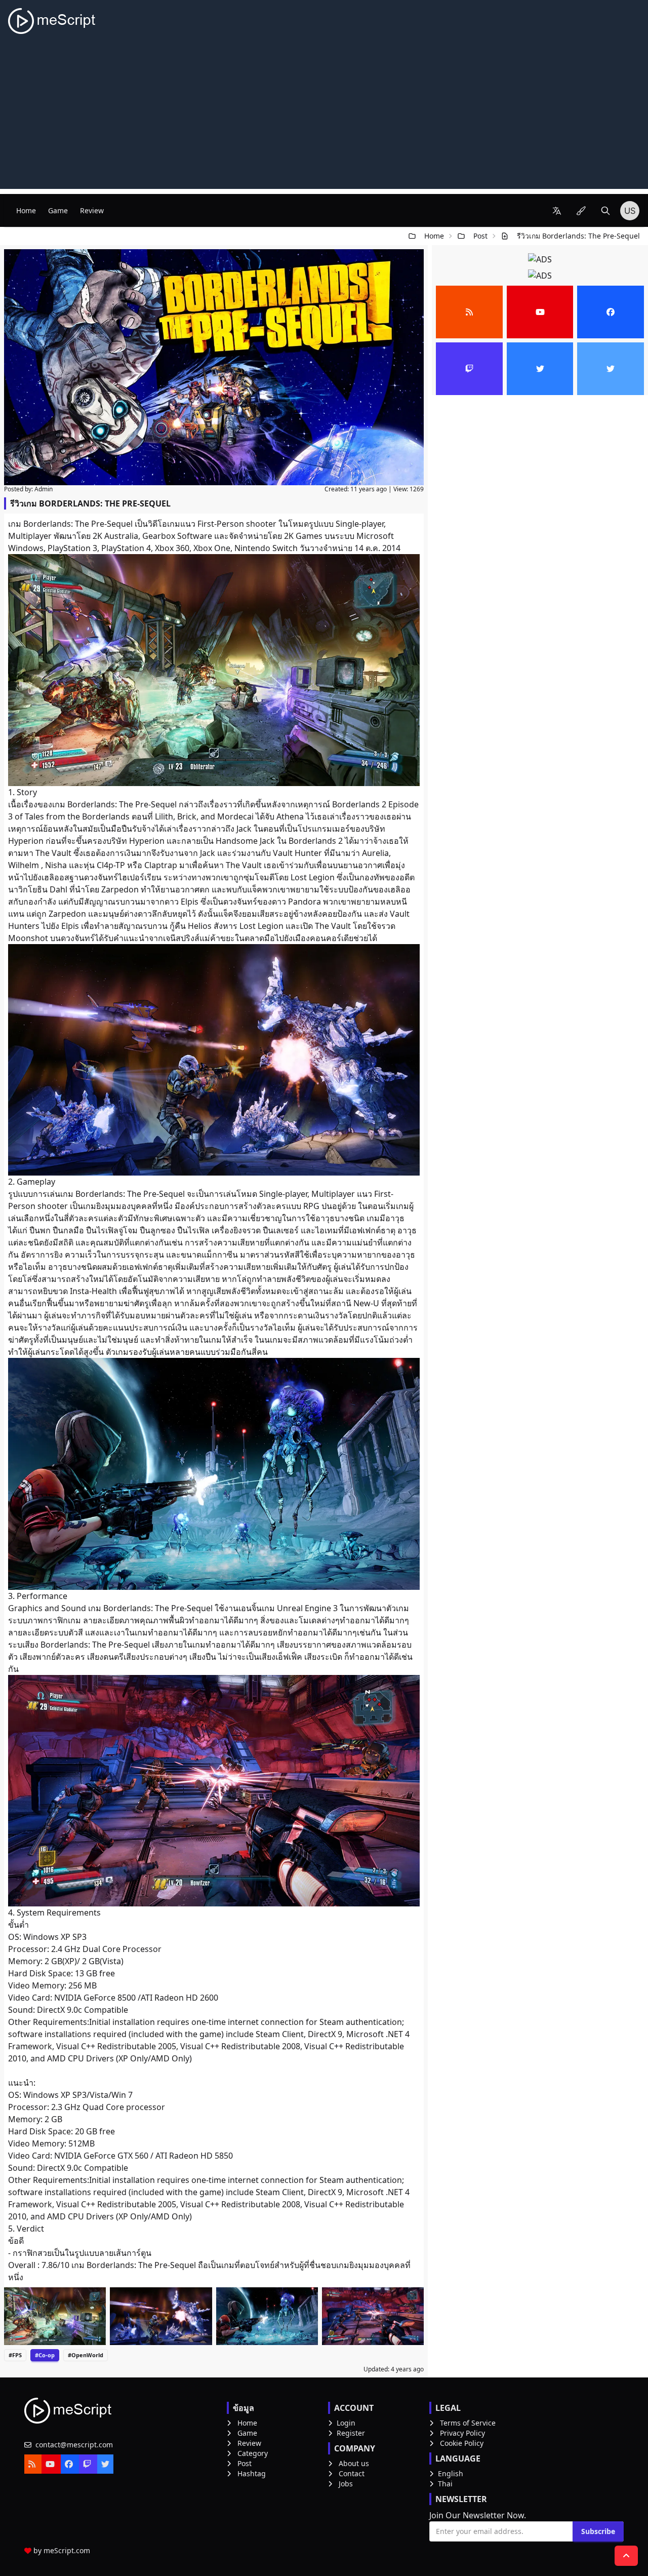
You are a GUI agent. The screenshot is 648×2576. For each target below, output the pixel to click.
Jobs (346, 2484)
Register (351, 2433)
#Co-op (45, 2355)
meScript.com (67, 2550)
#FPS (15, 2355)
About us (354, 2463)
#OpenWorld (86, 2355)
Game (58, 210)
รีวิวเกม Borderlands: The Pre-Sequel (578, 236)
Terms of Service (468, 2423)
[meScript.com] (52, 21)
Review (92, 210)
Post (480, 236)
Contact (352, 2473)
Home (26, 210)
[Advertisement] (324, 118)
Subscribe (598, 2531)
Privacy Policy (462, 2433)
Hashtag (252, 2473)
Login (346, 2423)
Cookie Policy (462, 2443)
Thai (445, 2484)
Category (253, 2453)
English (451, 2473)
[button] (557, 211)
